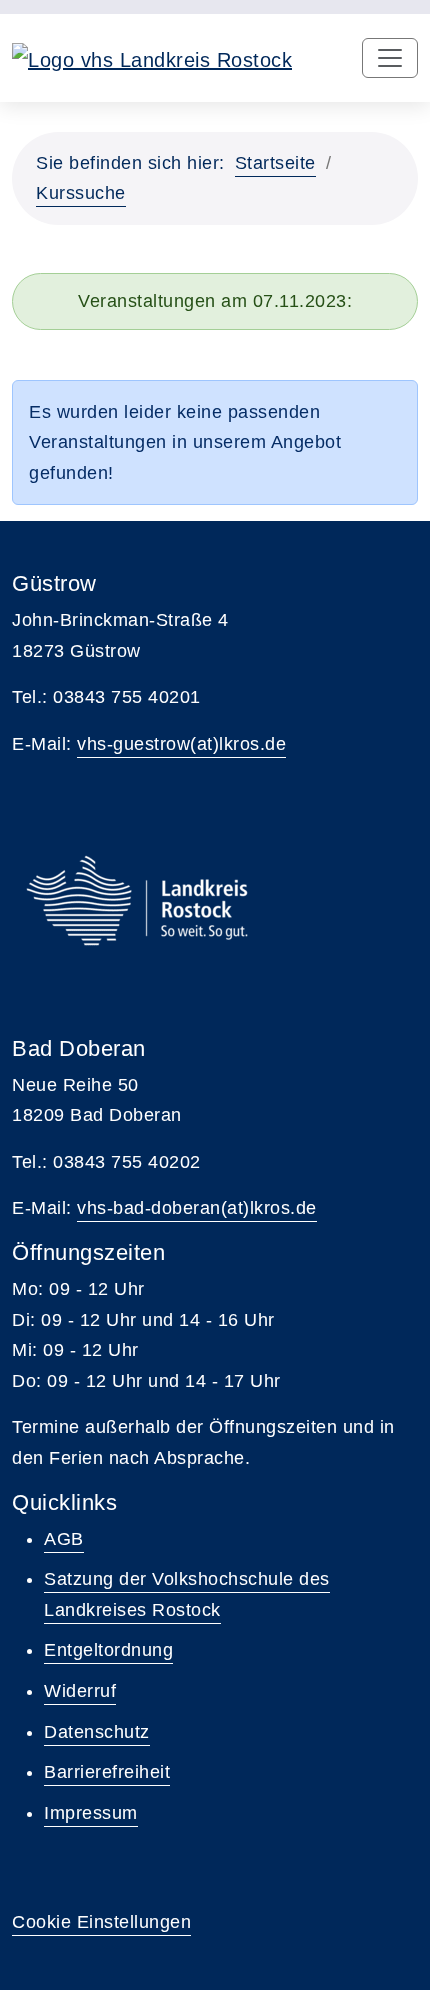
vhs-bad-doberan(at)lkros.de (197, 1208)
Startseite (275, 163)
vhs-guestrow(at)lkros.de (181, 744)
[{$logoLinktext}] (152, 58)
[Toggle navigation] (390, 58)
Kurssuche (81, 193)
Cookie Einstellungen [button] (101, 1922)
